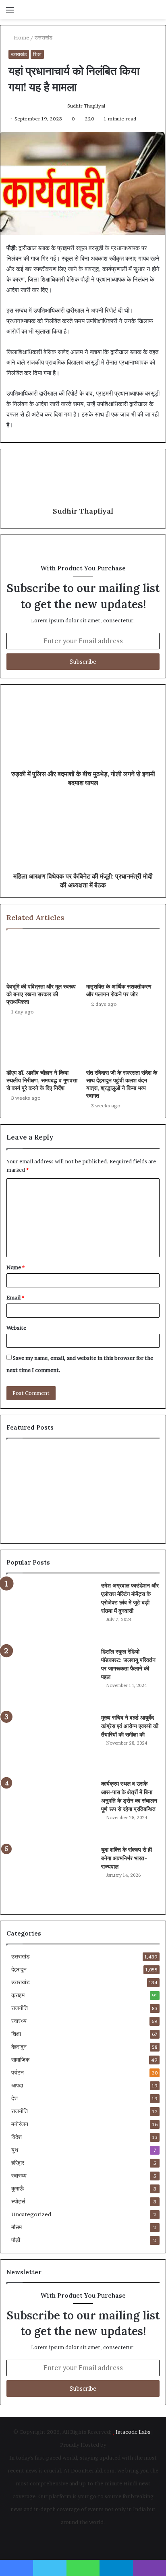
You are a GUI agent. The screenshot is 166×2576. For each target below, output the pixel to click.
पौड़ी (16, 2240)
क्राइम (18, 1995)
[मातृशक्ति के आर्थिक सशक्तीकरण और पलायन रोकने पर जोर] (123, 958)
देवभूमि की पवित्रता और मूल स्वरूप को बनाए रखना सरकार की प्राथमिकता (41, 994)
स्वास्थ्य (19, 2021)
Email (15, 1297)
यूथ (15, 2150)
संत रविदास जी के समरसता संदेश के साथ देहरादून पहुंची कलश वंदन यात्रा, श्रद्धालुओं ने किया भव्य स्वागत (122, 1084)
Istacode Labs (133, 2432)
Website (16, 1328)
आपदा (17, 2085)
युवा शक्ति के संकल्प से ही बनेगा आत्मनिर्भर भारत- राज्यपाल (127, 1858)
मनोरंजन (20, 2124)
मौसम (17, 2227)
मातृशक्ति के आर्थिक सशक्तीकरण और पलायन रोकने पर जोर (119, 990)
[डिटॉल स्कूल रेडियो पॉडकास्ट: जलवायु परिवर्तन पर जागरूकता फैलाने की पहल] (51, 1678)
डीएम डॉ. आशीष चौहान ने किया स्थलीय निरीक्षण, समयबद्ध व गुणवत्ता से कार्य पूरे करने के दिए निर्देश (42, 1080)
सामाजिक (20, 2060)
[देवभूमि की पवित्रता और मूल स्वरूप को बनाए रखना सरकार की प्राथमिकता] (43, 958)
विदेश (17, 2137)
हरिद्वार (18, 2163)
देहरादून (19, 1969)
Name (16, 1267)
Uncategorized (31, 2214)
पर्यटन (18, 2072)
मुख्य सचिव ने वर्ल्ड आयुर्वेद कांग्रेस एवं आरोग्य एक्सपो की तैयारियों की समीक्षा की (130, 1726)
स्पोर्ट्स (18, 2201)
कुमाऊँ (18, 2188)
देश (15, 2098)
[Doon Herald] (52, 9)
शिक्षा (37, 54)
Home (21, 37)
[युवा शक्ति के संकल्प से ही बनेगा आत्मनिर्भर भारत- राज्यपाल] (51, 1876)
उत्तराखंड (44, 37)
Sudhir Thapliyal (86, 106)
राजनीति (20, 2008)
